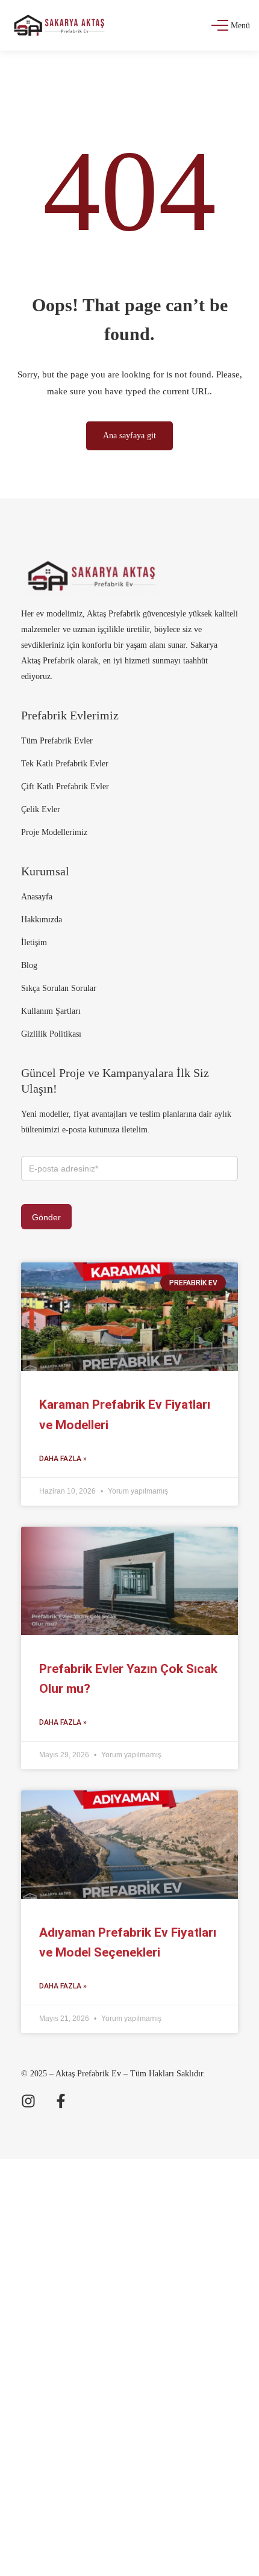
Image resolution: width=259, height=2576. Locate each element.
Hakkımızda (42, 920)
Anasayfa (37, 897)
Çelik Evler (41, 809)
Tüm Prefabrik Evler (57, 741)
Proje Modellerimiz (54, 832)
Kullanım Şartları (51, 1011)
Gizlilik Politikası (51, 1034)
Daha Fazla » (63, 1459)
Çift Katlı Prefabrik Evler (65, 787)
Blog (29, 965)
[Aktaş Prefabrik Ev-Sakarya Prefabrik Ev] (59, 25)
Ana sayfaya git (129, 436)
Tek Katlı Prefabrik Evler (65, 764)
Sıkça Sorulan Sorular (59, 988)
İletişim (34, 942)
